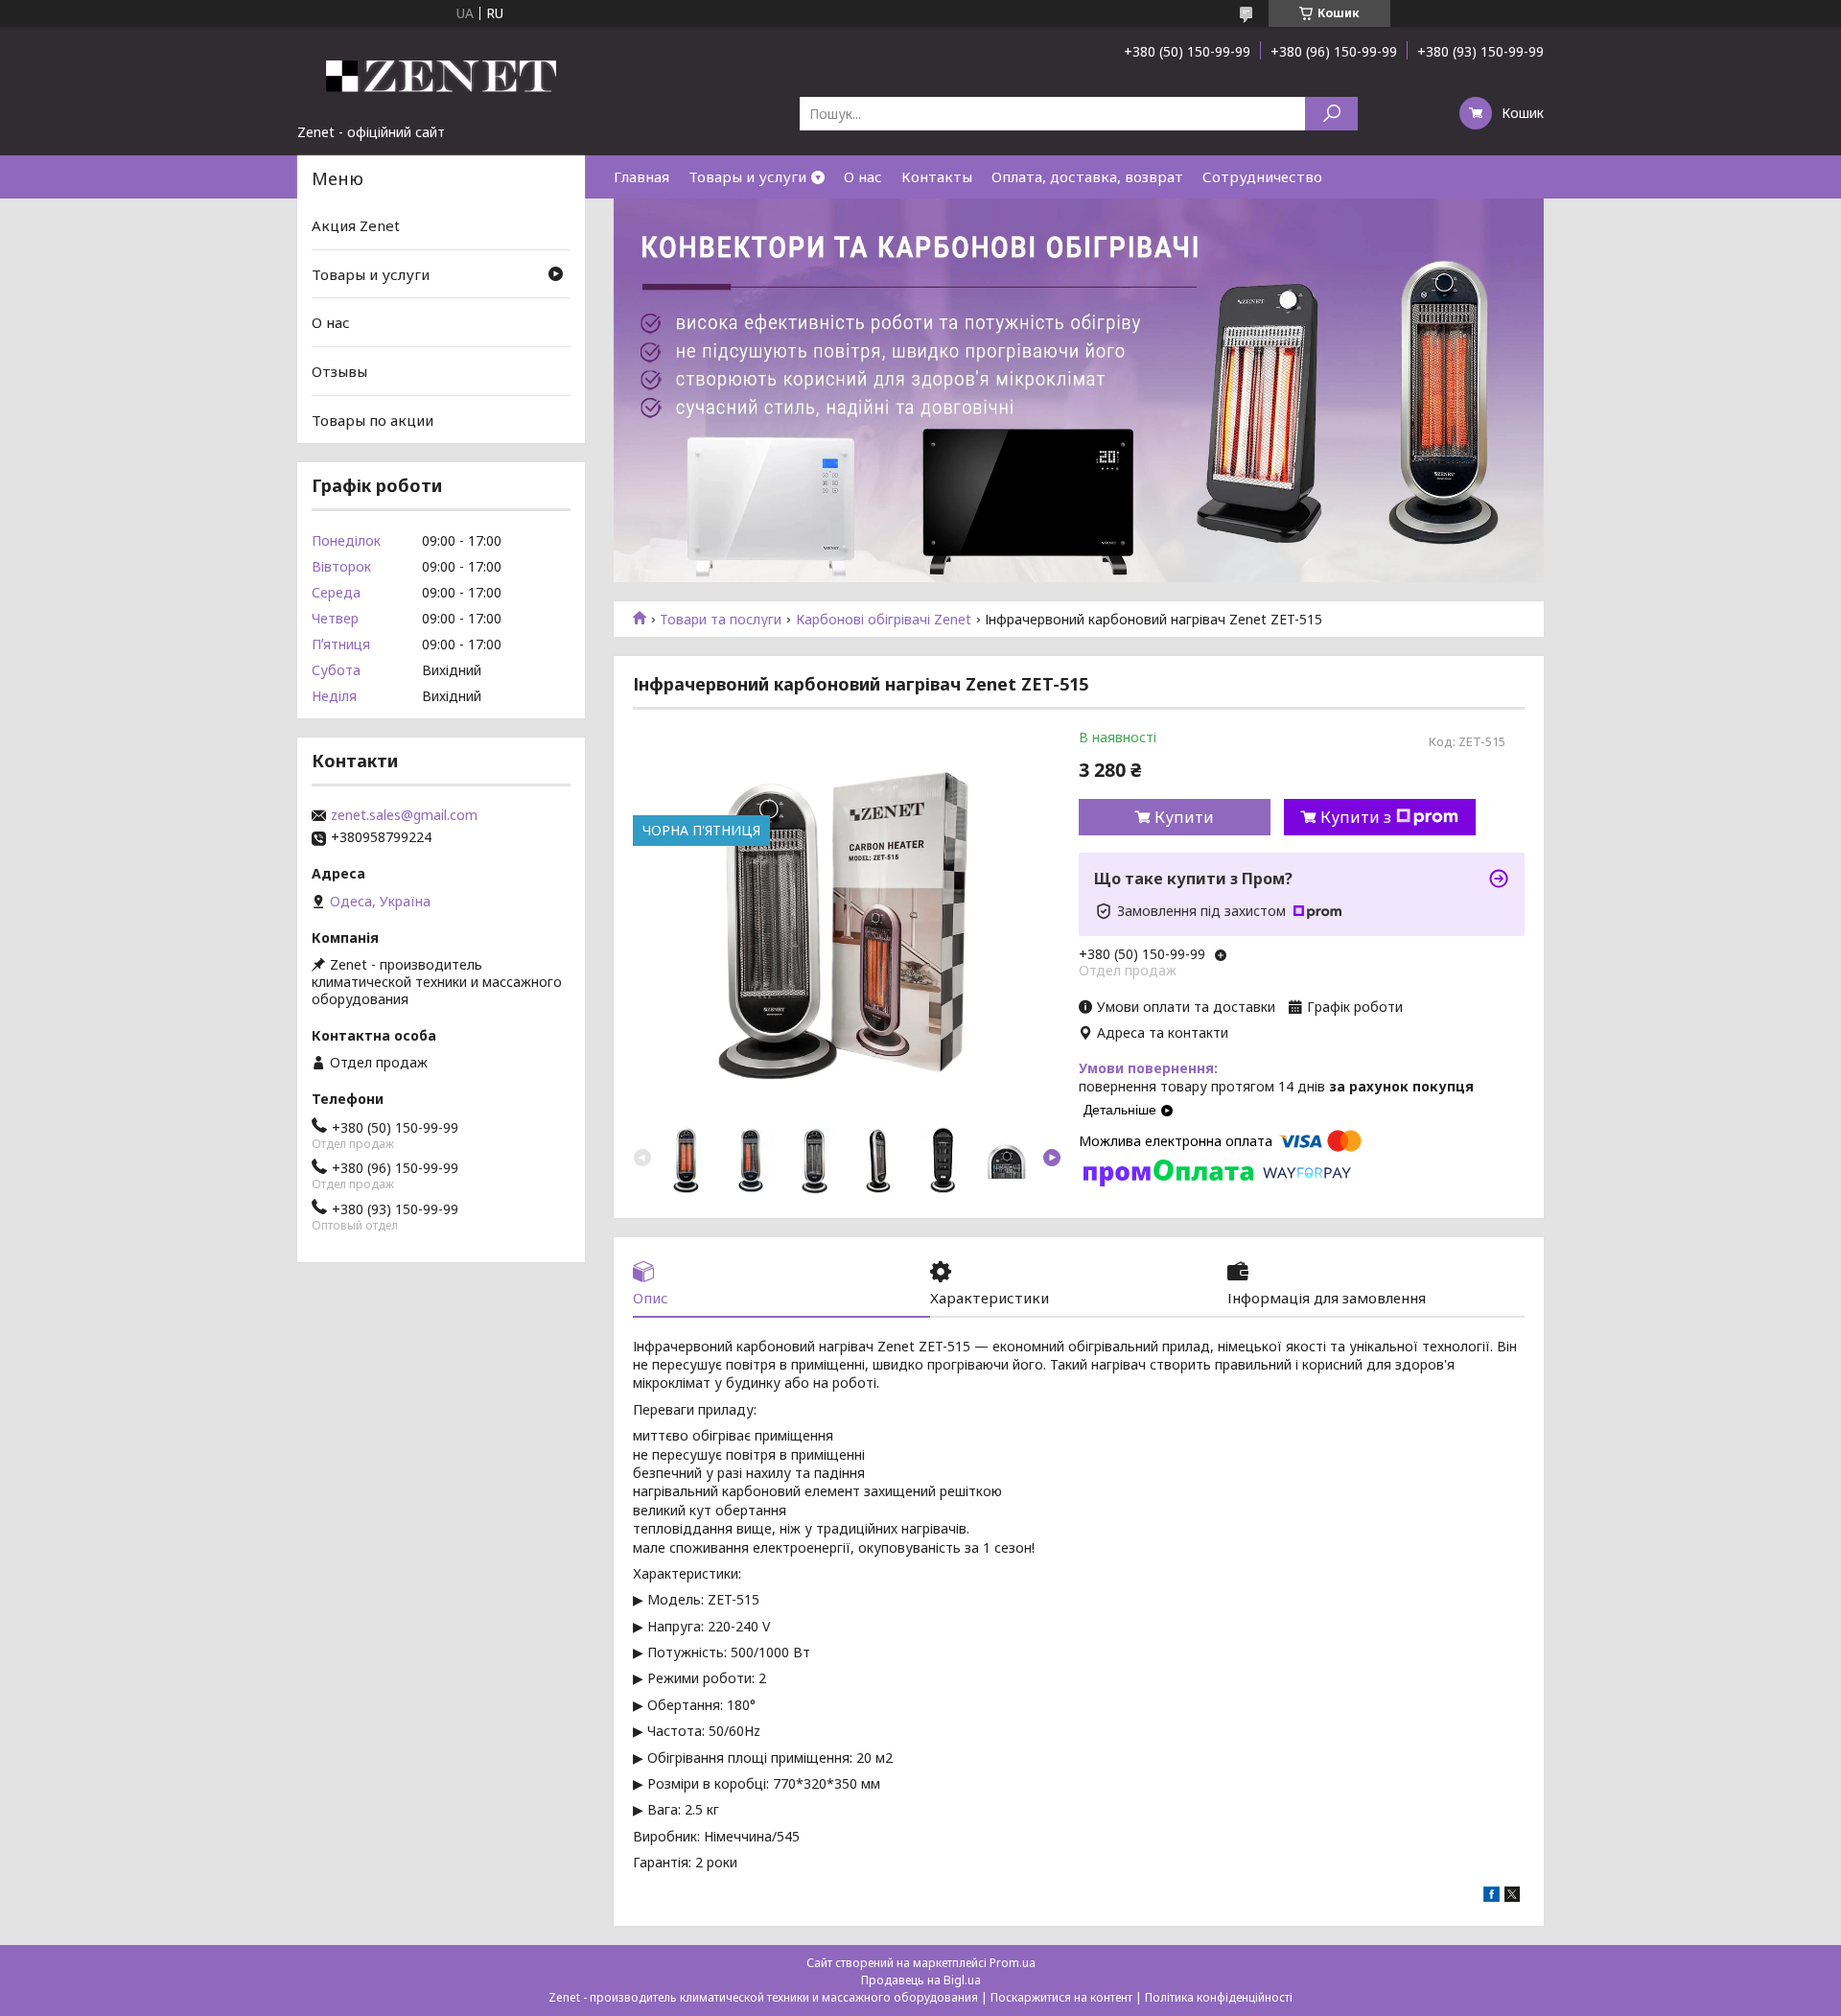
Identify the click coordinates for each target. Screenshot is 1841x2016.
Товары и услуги (747, 176)
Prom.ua (1013, 1963)
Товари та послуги (721, 620)
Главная (641, 176)
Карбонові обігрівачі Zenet (884, 620)
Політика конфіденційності (1219, 1997)
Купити (1184, 817)
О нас (863, 176)
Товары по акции (373, 419)
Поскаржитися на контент (1061, 1997)
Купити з (1356, 817)
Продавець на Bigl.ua (921, 1980)
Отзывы (339, 371)
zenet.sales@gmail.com (404, 815)
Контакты (937, 176)
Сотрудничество (1262, 176)
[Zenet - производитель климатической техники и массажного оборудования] (441, 75)
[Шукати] (1331, 114)
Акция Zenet (356, 225)
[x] (1512, 1897)
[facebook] (1491, 1897)
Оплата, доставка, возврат (1087, 176)
